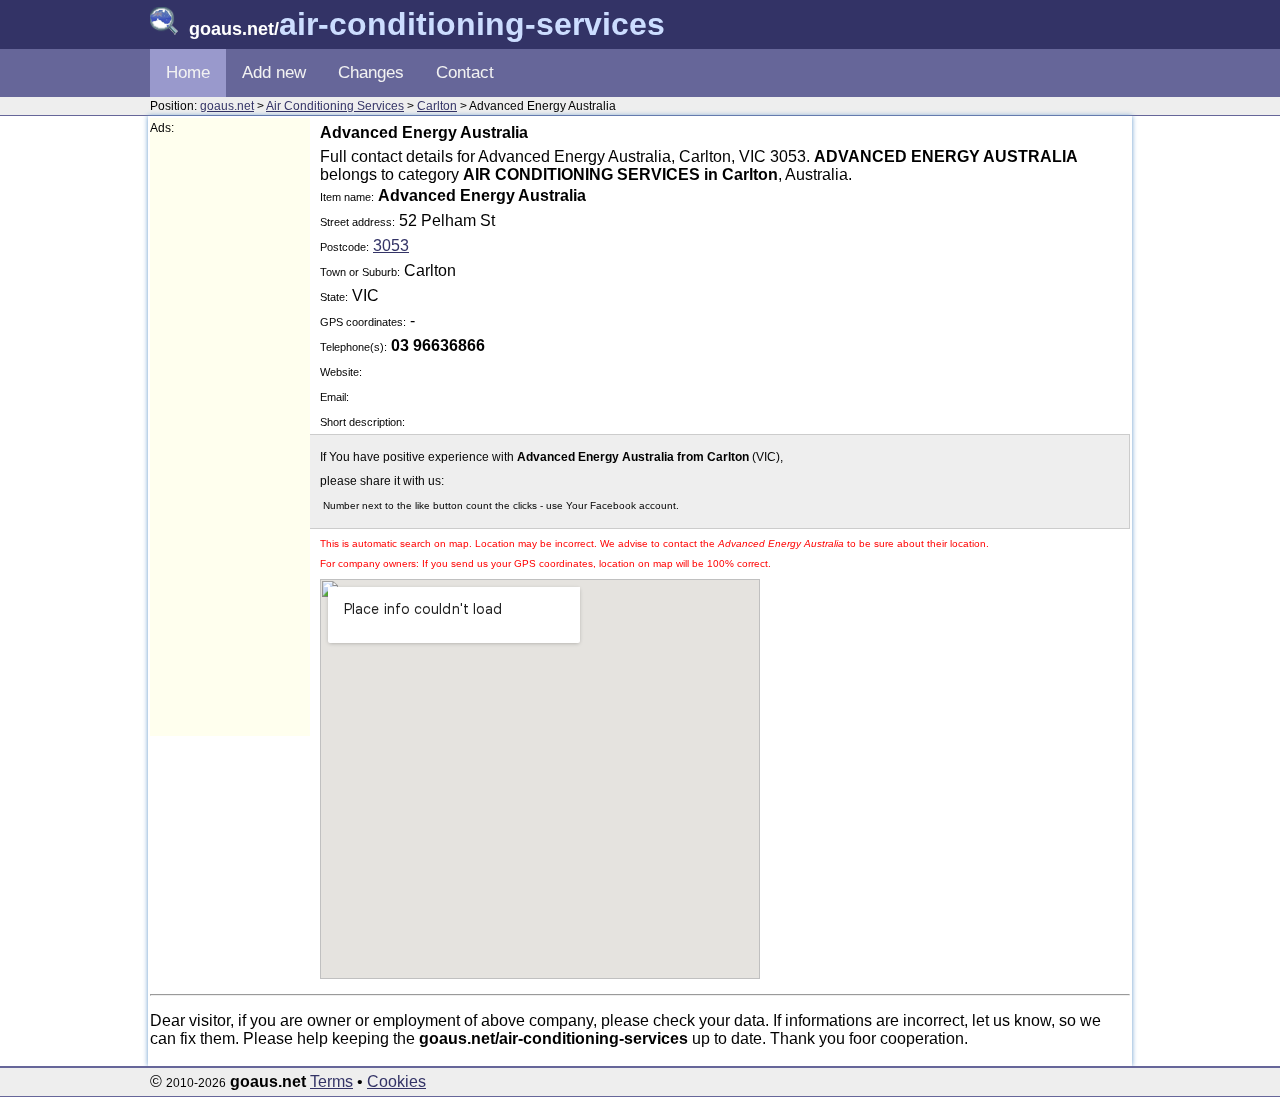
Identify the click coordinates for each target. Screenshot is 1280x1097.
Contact (465, 72)
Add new (274, 72)
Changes (371, 72)
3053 (391, 245)
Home (188, 72)
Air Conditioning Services (335, 106)
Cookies (396, 1081)
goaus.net (227, 106)
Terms (331, 1081)
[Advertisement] (230, 436)
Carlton (437, 106)
